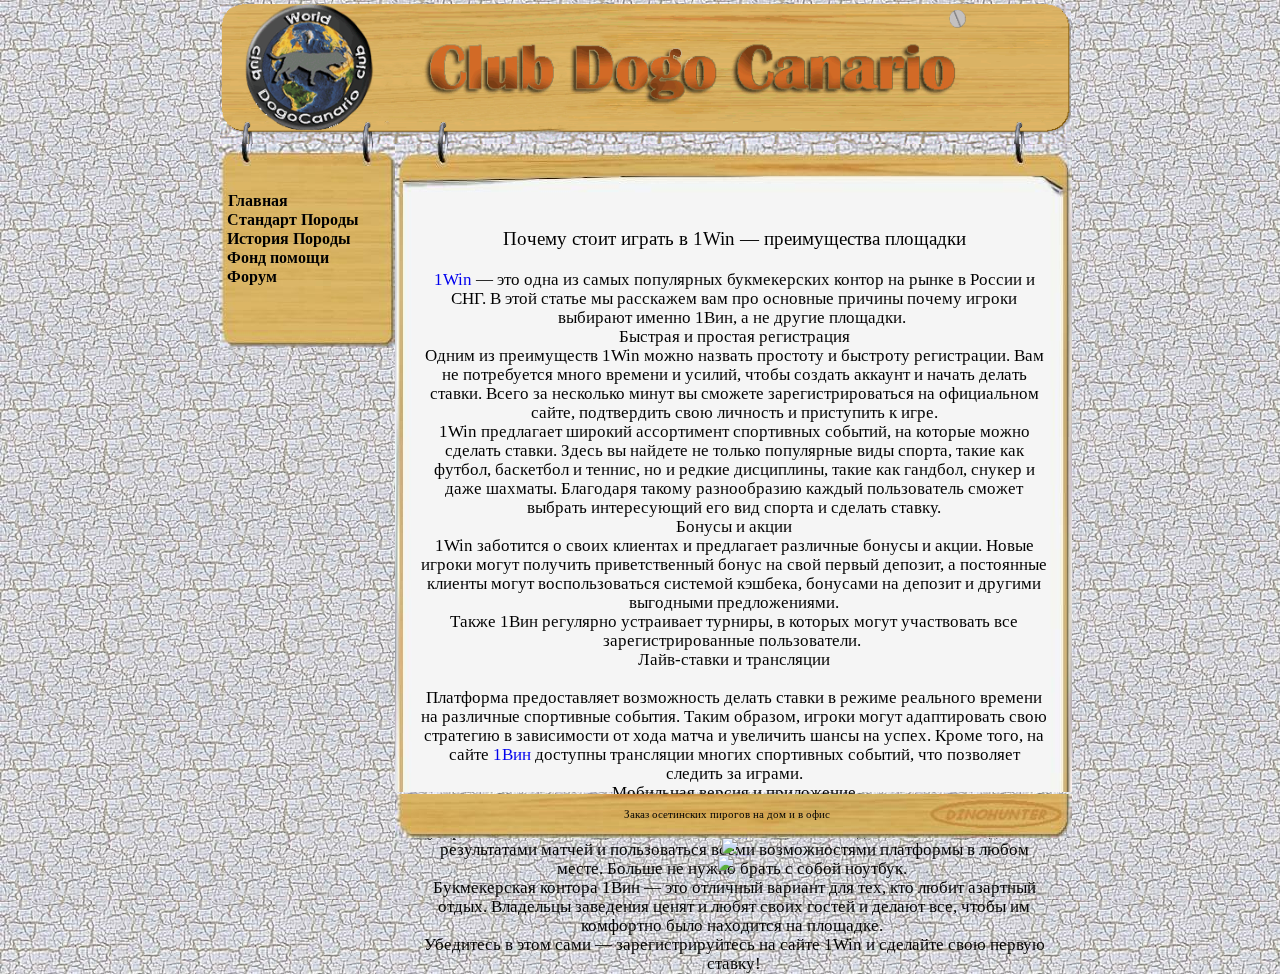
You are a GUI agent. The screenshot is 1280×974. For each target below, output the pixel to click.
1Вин (512, 754)
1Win (453, 279)
